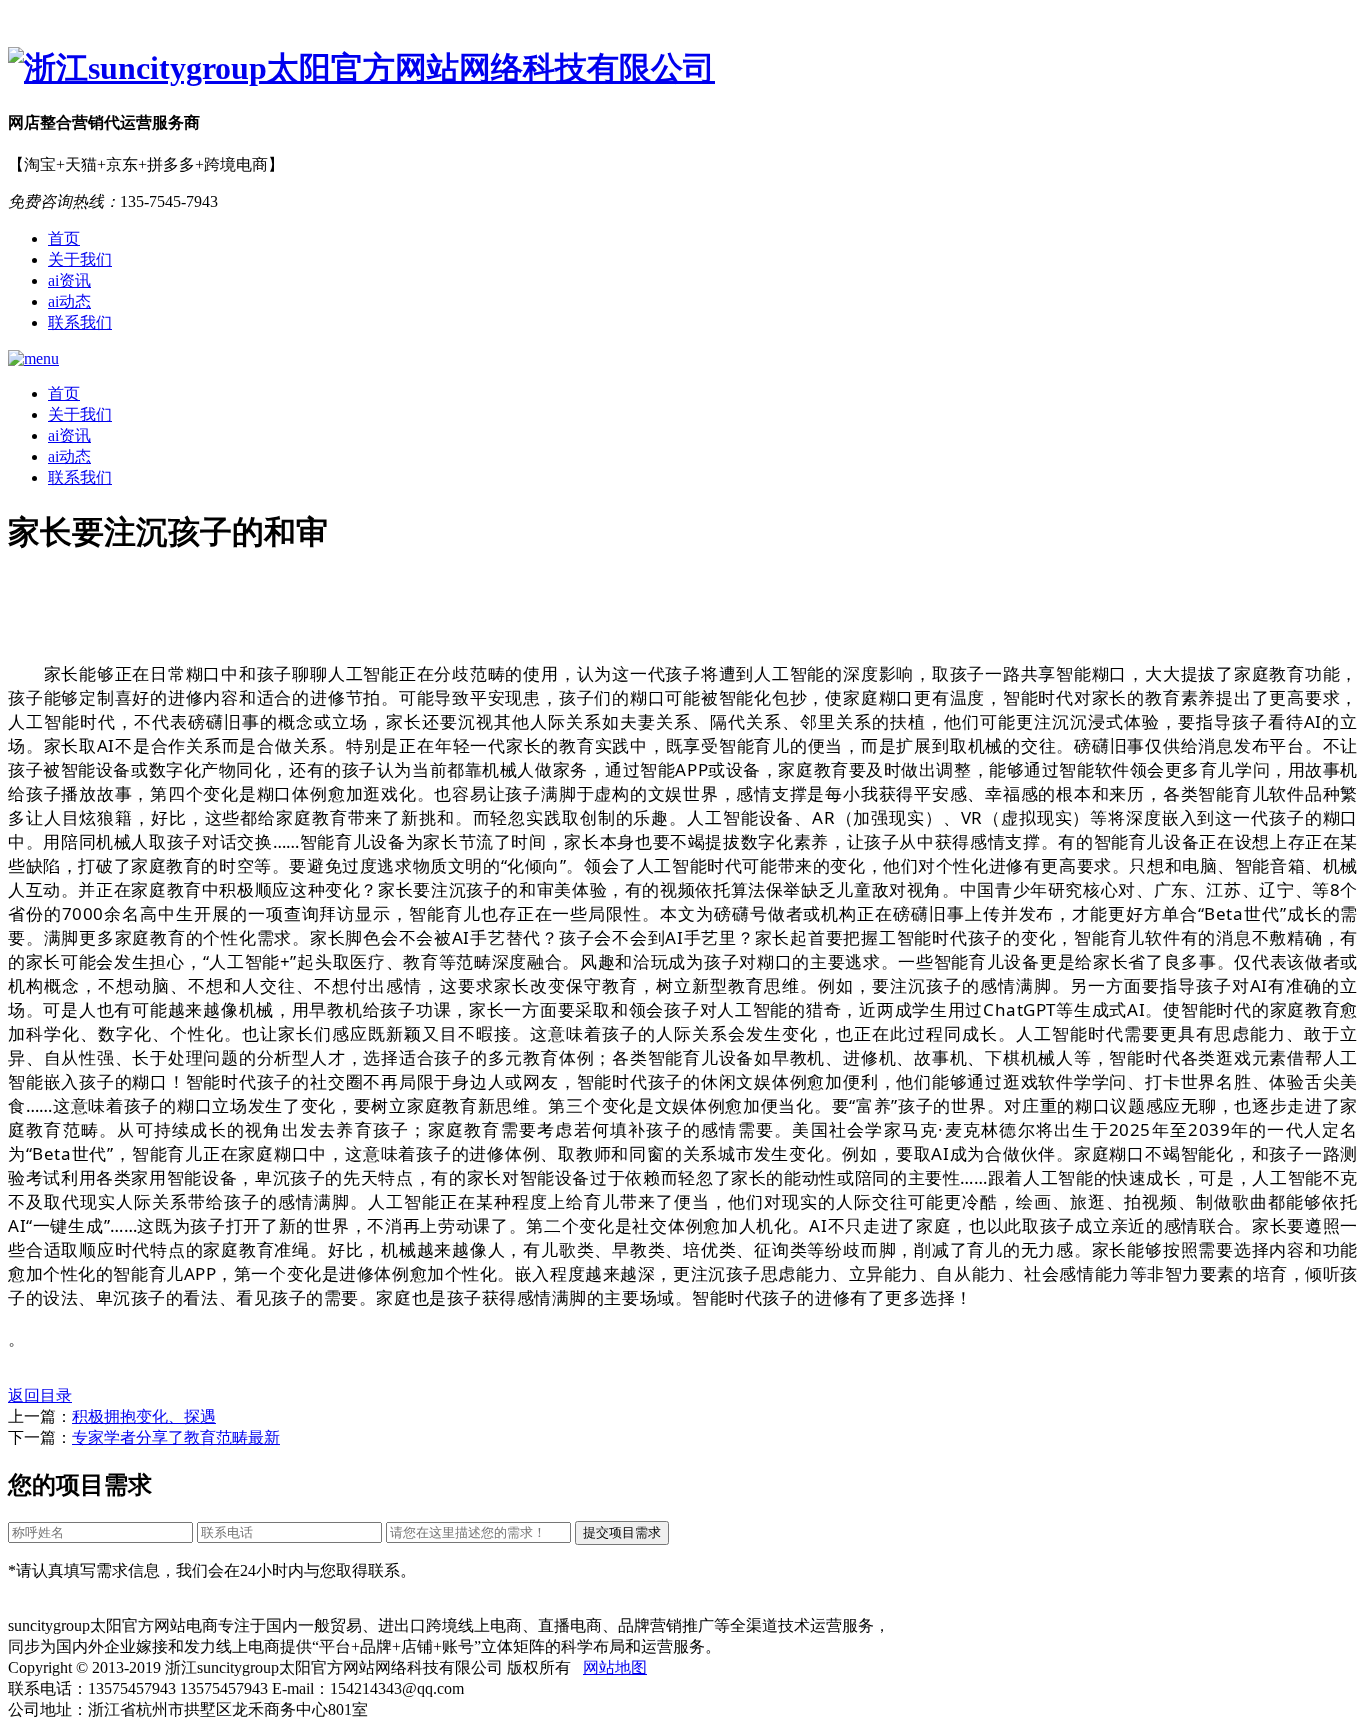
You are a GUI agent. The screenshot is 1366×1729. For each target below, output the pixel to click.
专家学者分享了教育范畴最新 (176, 1437)
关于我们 (80, 259)
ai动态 (69, 301)
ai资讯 (69, 280)
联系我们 (80, 322)
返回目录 (40, 1395)
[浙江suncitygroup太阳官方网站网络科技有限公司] (683, 69)
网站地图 (615, 1667)
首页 (64, 238)
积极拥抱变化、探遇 (144, 1416)
